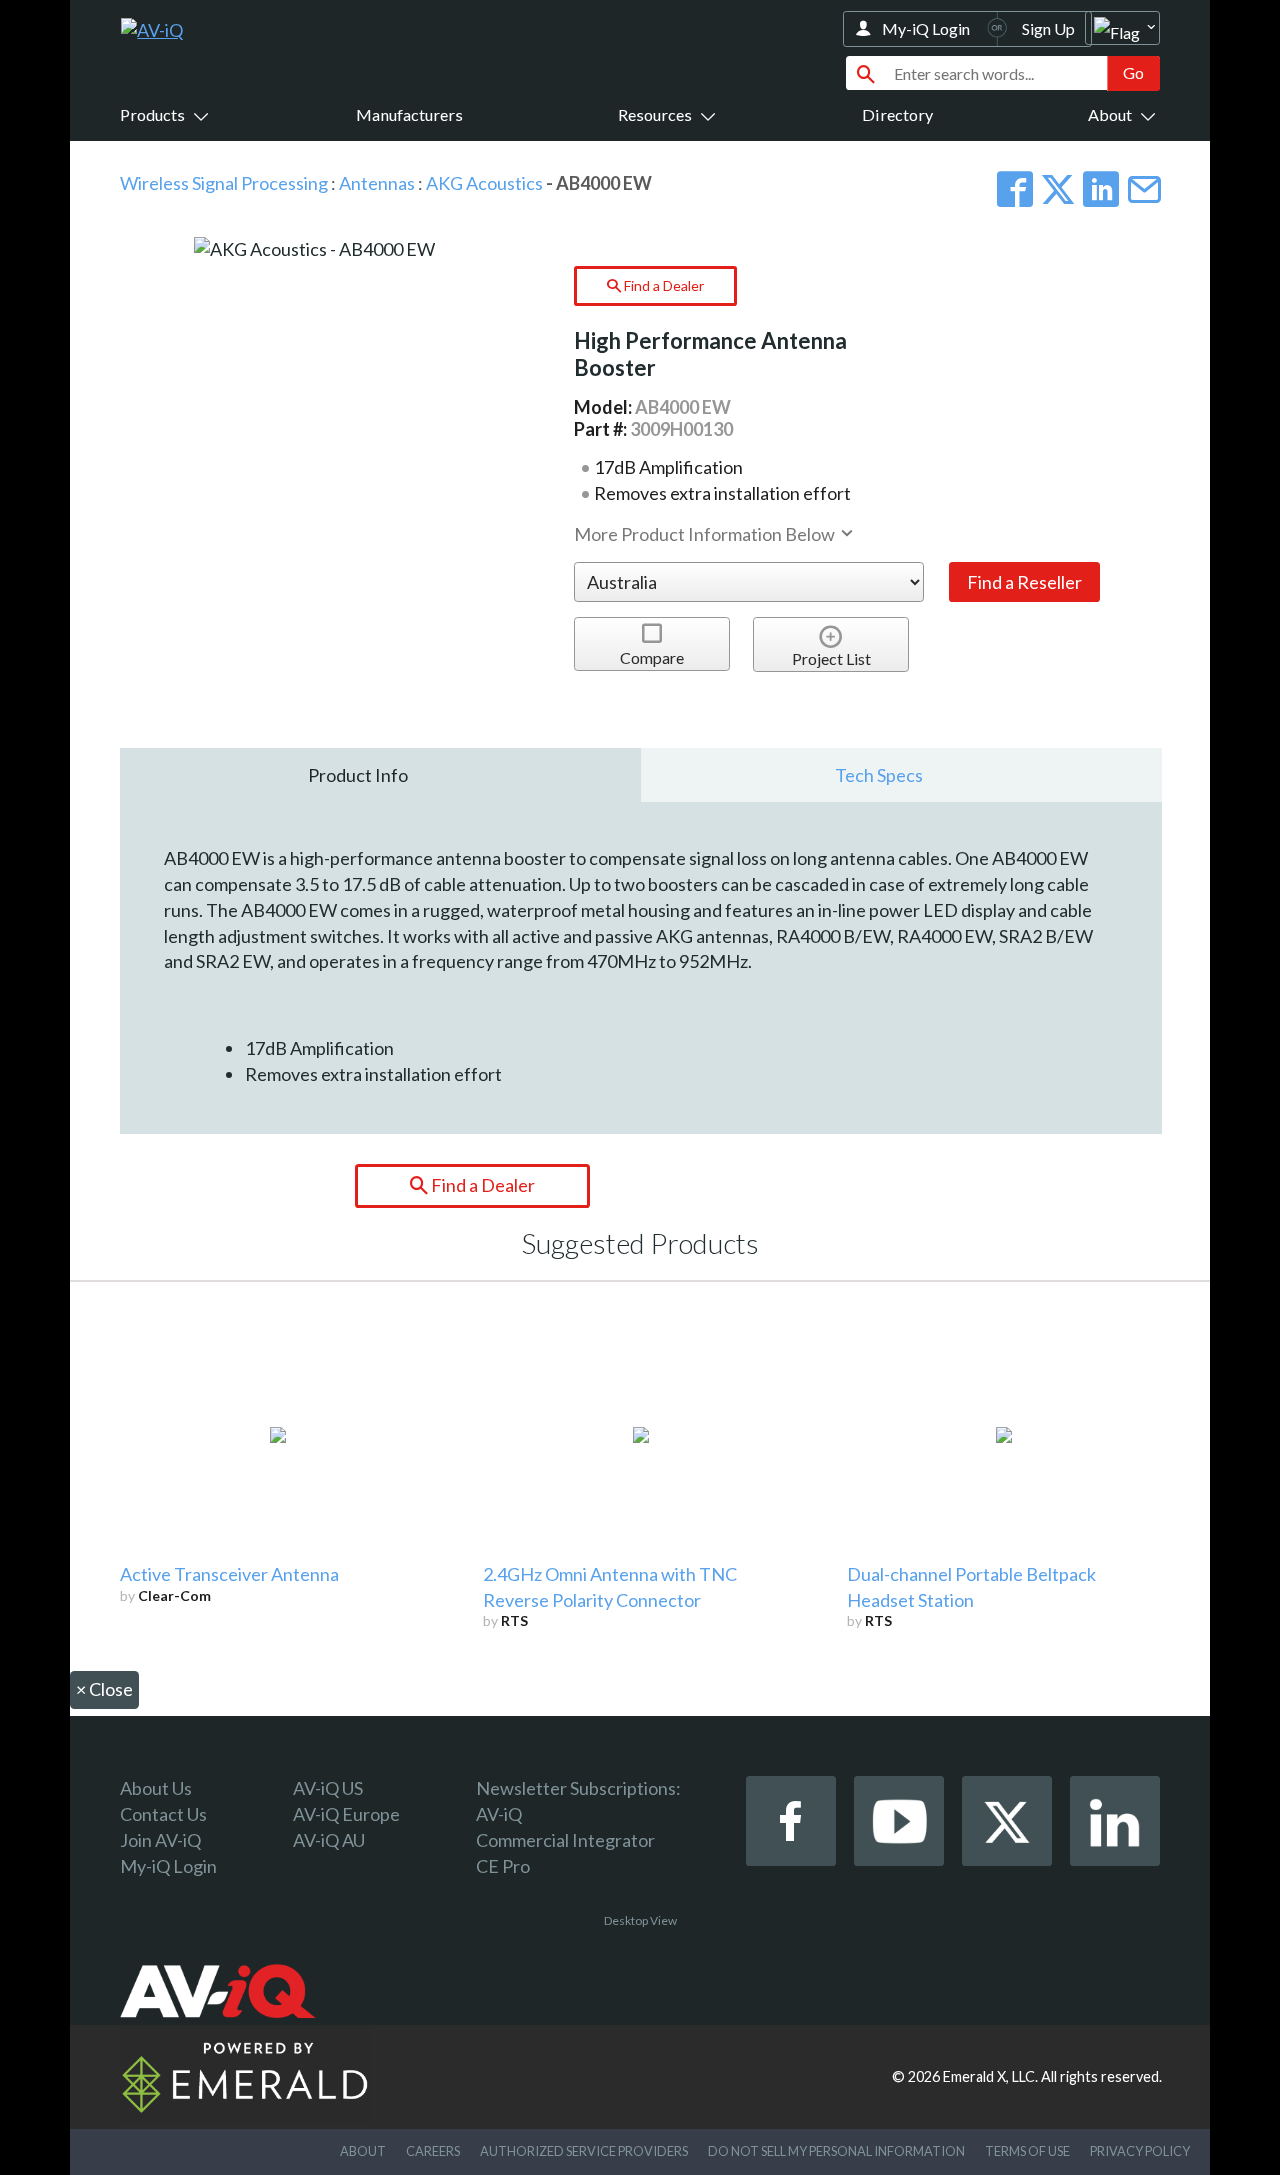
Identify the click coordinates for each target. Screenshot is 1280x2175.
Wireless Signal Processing (224, 183)
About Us (156, 1788)
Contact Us (163, 1814)
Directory (897, 114)
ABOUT (363, 2151)
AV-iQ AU (329, 1840)
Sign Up (1048, 28)
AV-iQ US (328, 1788)
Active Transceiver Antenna (229, 1574)
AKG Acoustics (484, 183)
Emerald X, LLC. (990, 2076)
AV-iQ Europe (346, 1814)
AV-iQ (499, 1814)
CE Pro (503, 1866)
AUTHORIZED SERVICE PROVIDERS (584, 2151)
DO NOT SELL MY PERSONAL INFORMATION (836, 2151)
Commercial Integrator (565, 1840)
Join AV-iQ (160, 1840)
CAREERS (433, 2151)
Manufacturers (409, 114)
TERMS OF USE (1027, 2151)
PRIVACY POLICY (1140, 2151)
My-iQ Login (926, 28)
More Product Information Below (706, 534)
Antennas (377, 183)
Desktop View (640, 1920)
